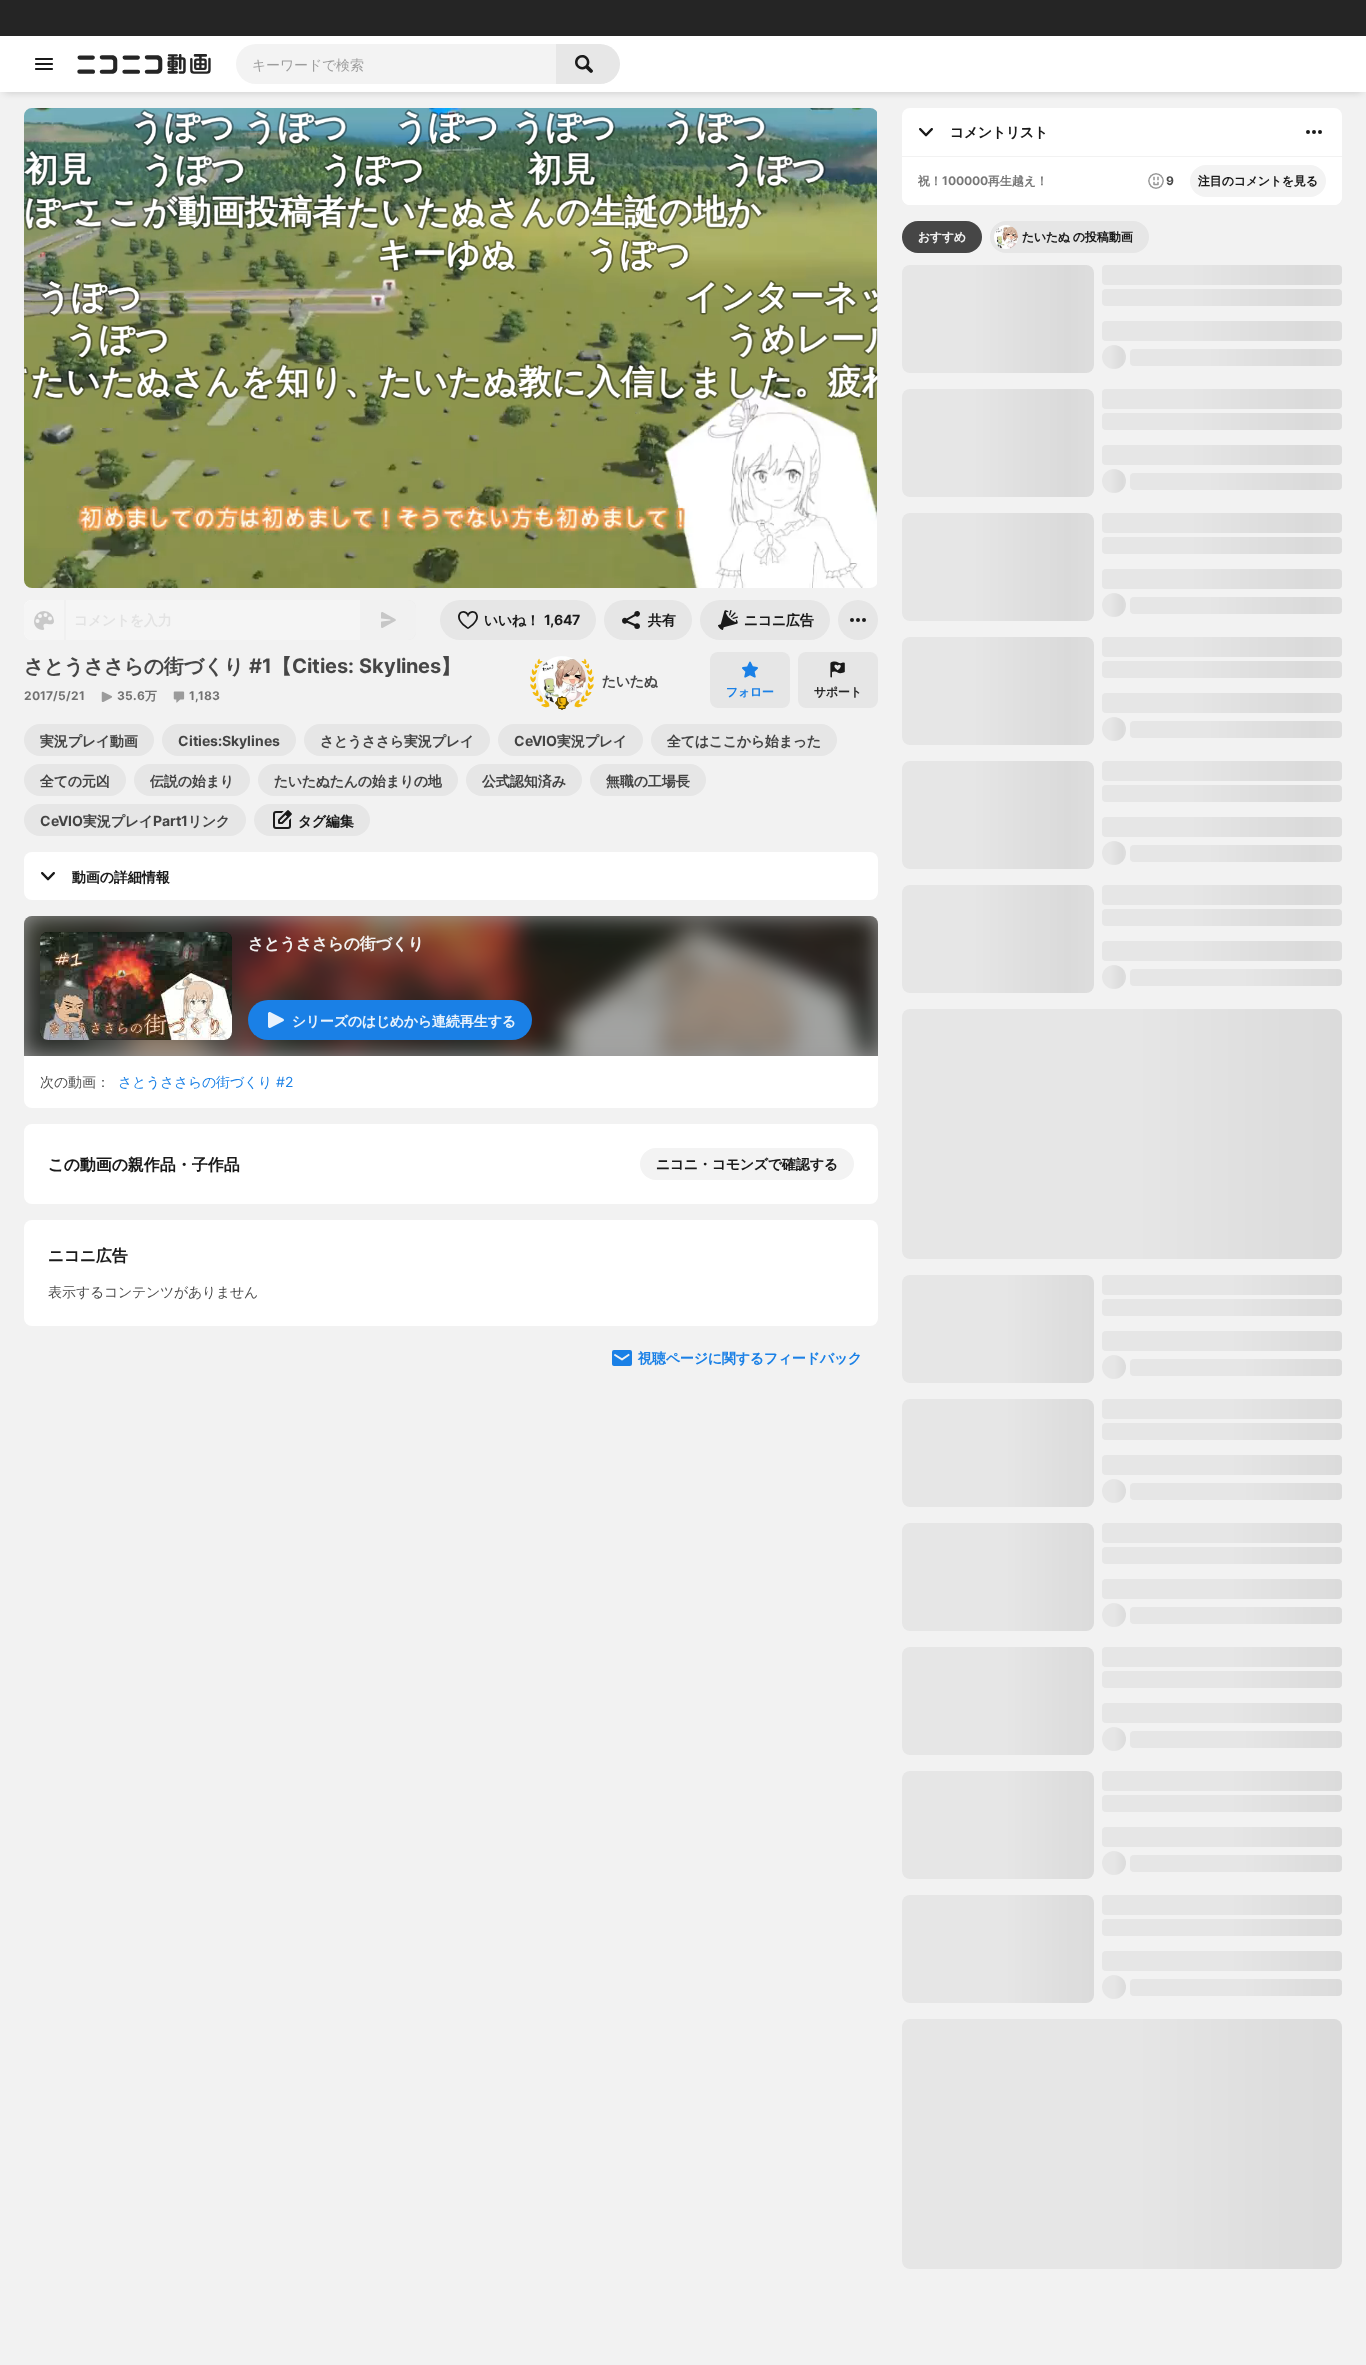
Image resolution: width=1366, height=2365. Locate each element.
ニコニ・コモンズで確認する (747, 1163)
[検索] (588, 64)
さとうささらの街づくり (336, 943)
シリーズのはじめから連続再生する (404, 1020)
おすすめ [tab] (942, 236)
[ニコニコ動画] (144, 64)
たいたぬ (630, 680)
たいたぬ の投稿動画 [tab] (1077, 236)
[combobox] (396, 64)
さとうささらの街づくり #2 (205, 1081)
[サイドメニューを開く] (44, 64)
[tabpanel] (1122, 1267)
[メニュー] (858, 620)
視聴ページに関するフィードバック (750, 1357)
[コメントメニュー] (1314, 132)
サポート (838, 691)
